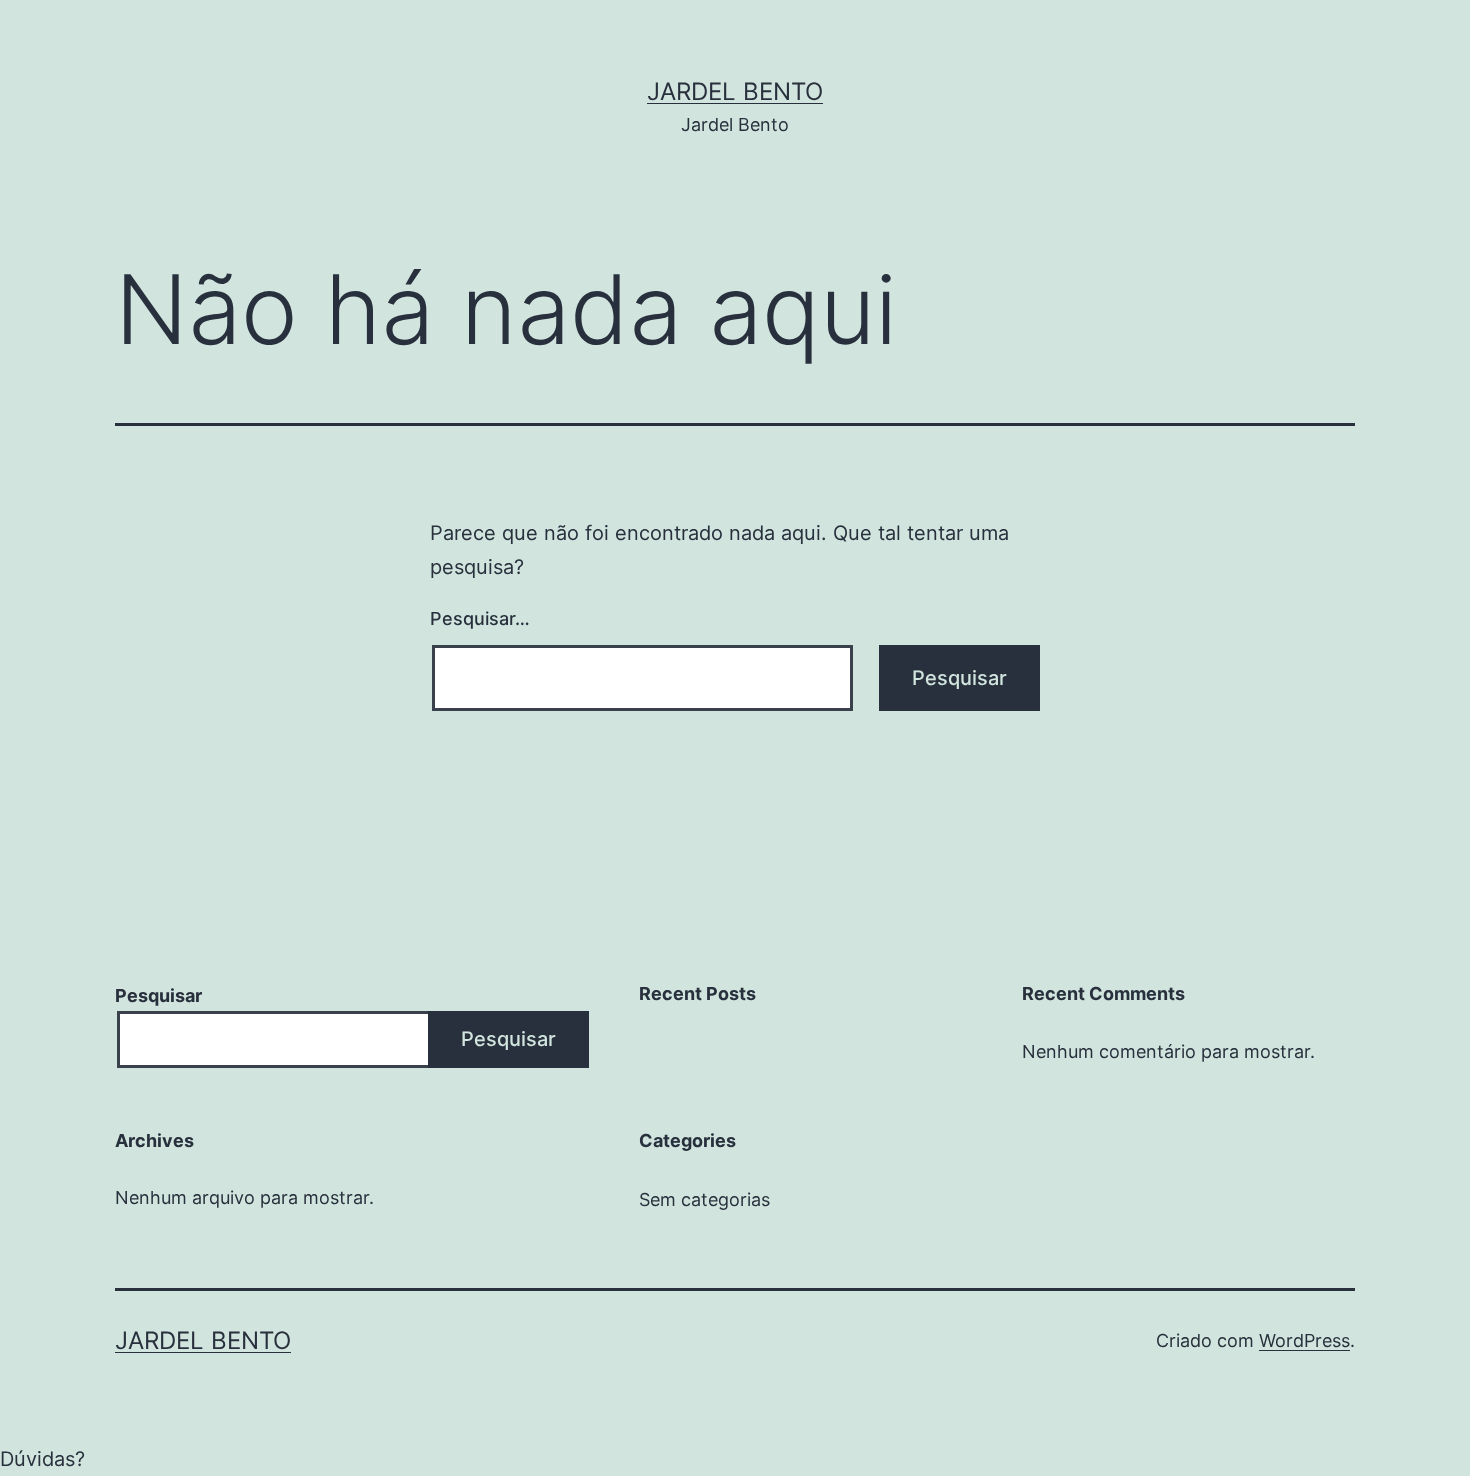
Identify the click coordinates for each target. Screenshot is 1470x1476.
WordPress (1304, 1340)
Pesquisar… (480, 618)
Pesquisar (158, 995)
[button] (735, 1459)
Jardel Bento (735, 91)
